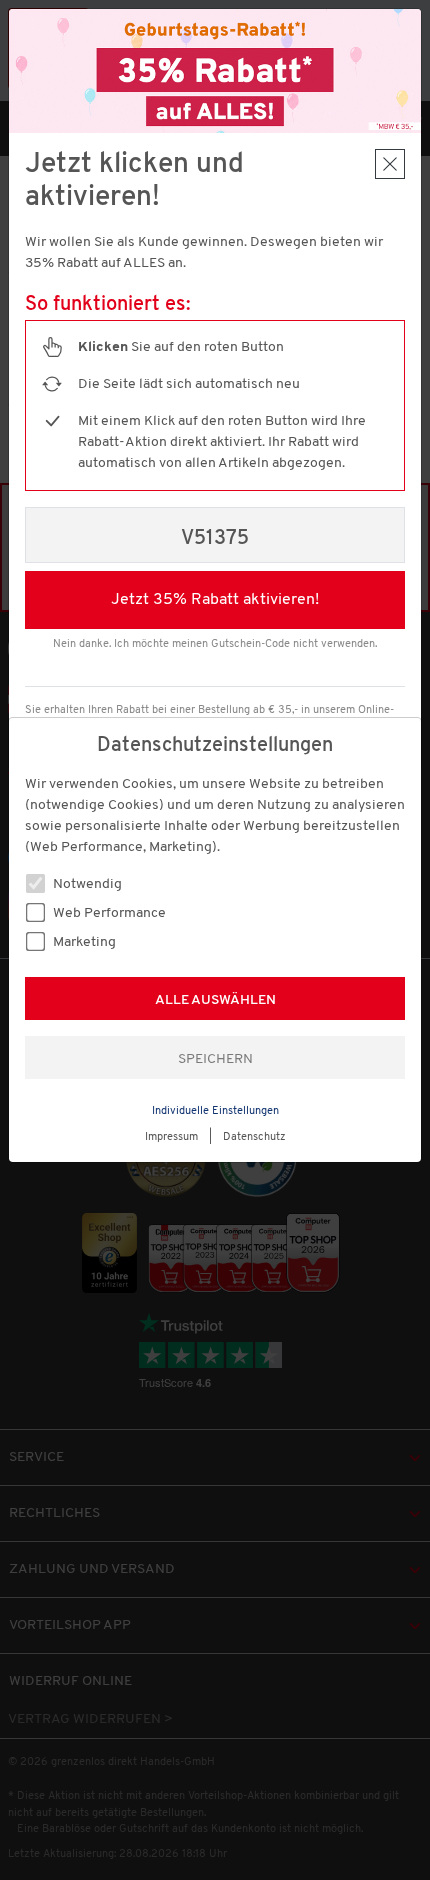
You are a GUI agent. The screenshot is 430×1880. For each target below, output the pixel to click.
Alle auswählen (215, 1000)
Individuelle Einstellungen (215, 1111)
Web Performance (108, 913)
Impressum (171, 1137)
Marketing (83, 942)
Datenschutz (254, 1137)
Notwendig (86, 884)
